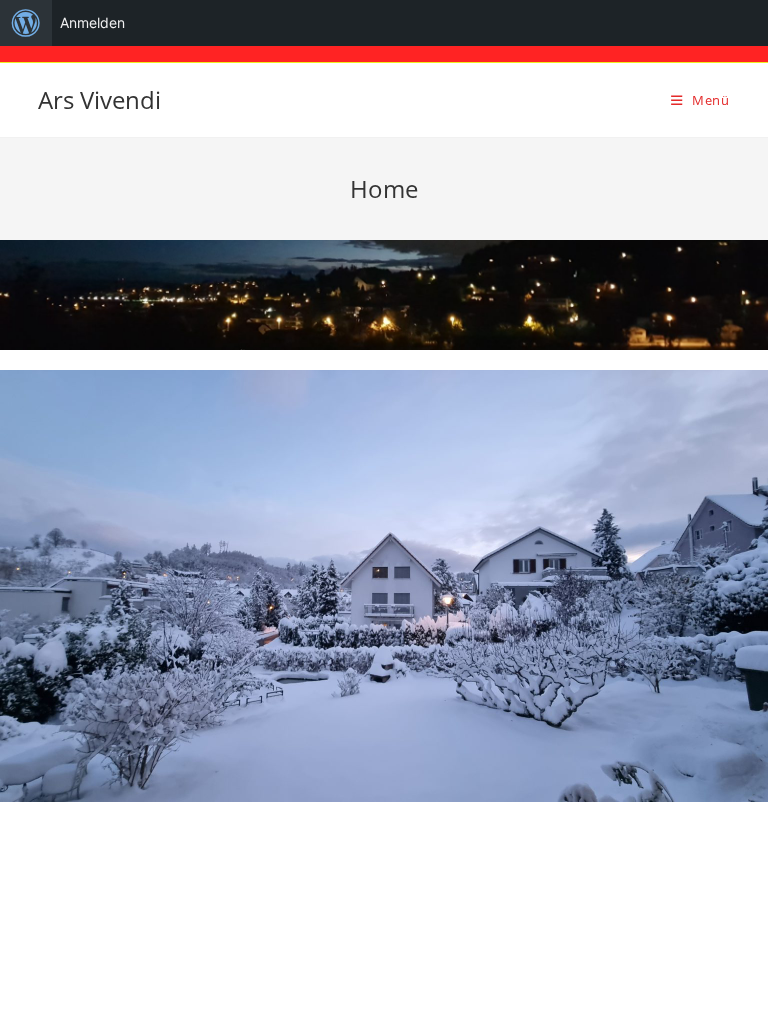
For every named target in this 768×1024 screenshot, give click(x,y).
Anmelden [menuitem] (92, 22)
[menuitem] (26, 23)
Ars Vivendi (99, 99)
